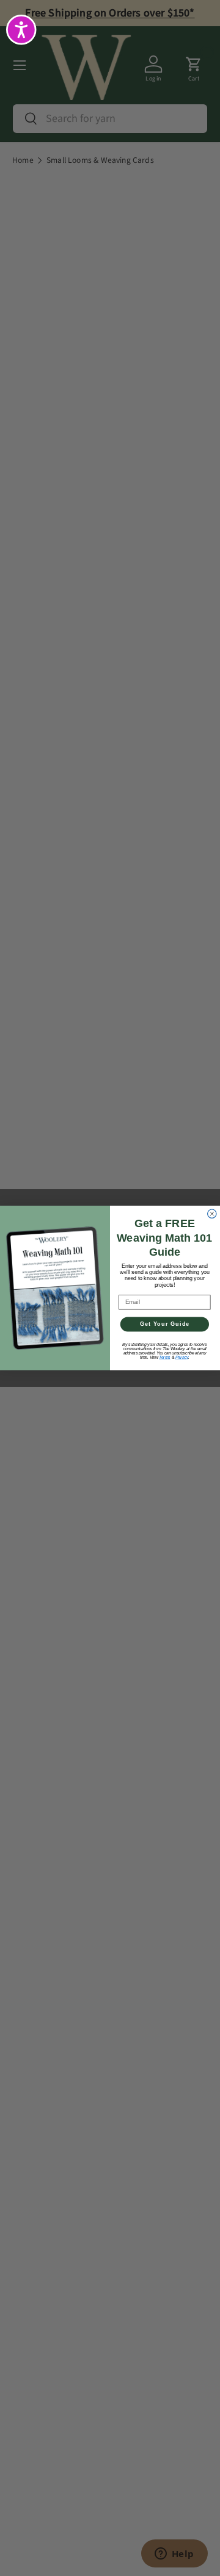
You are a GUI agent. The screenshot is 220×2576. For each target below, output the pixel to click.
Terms (165, 1357)
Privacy (182, 1357)
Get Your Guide (165, 1324)
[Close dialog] (212, 1214)
